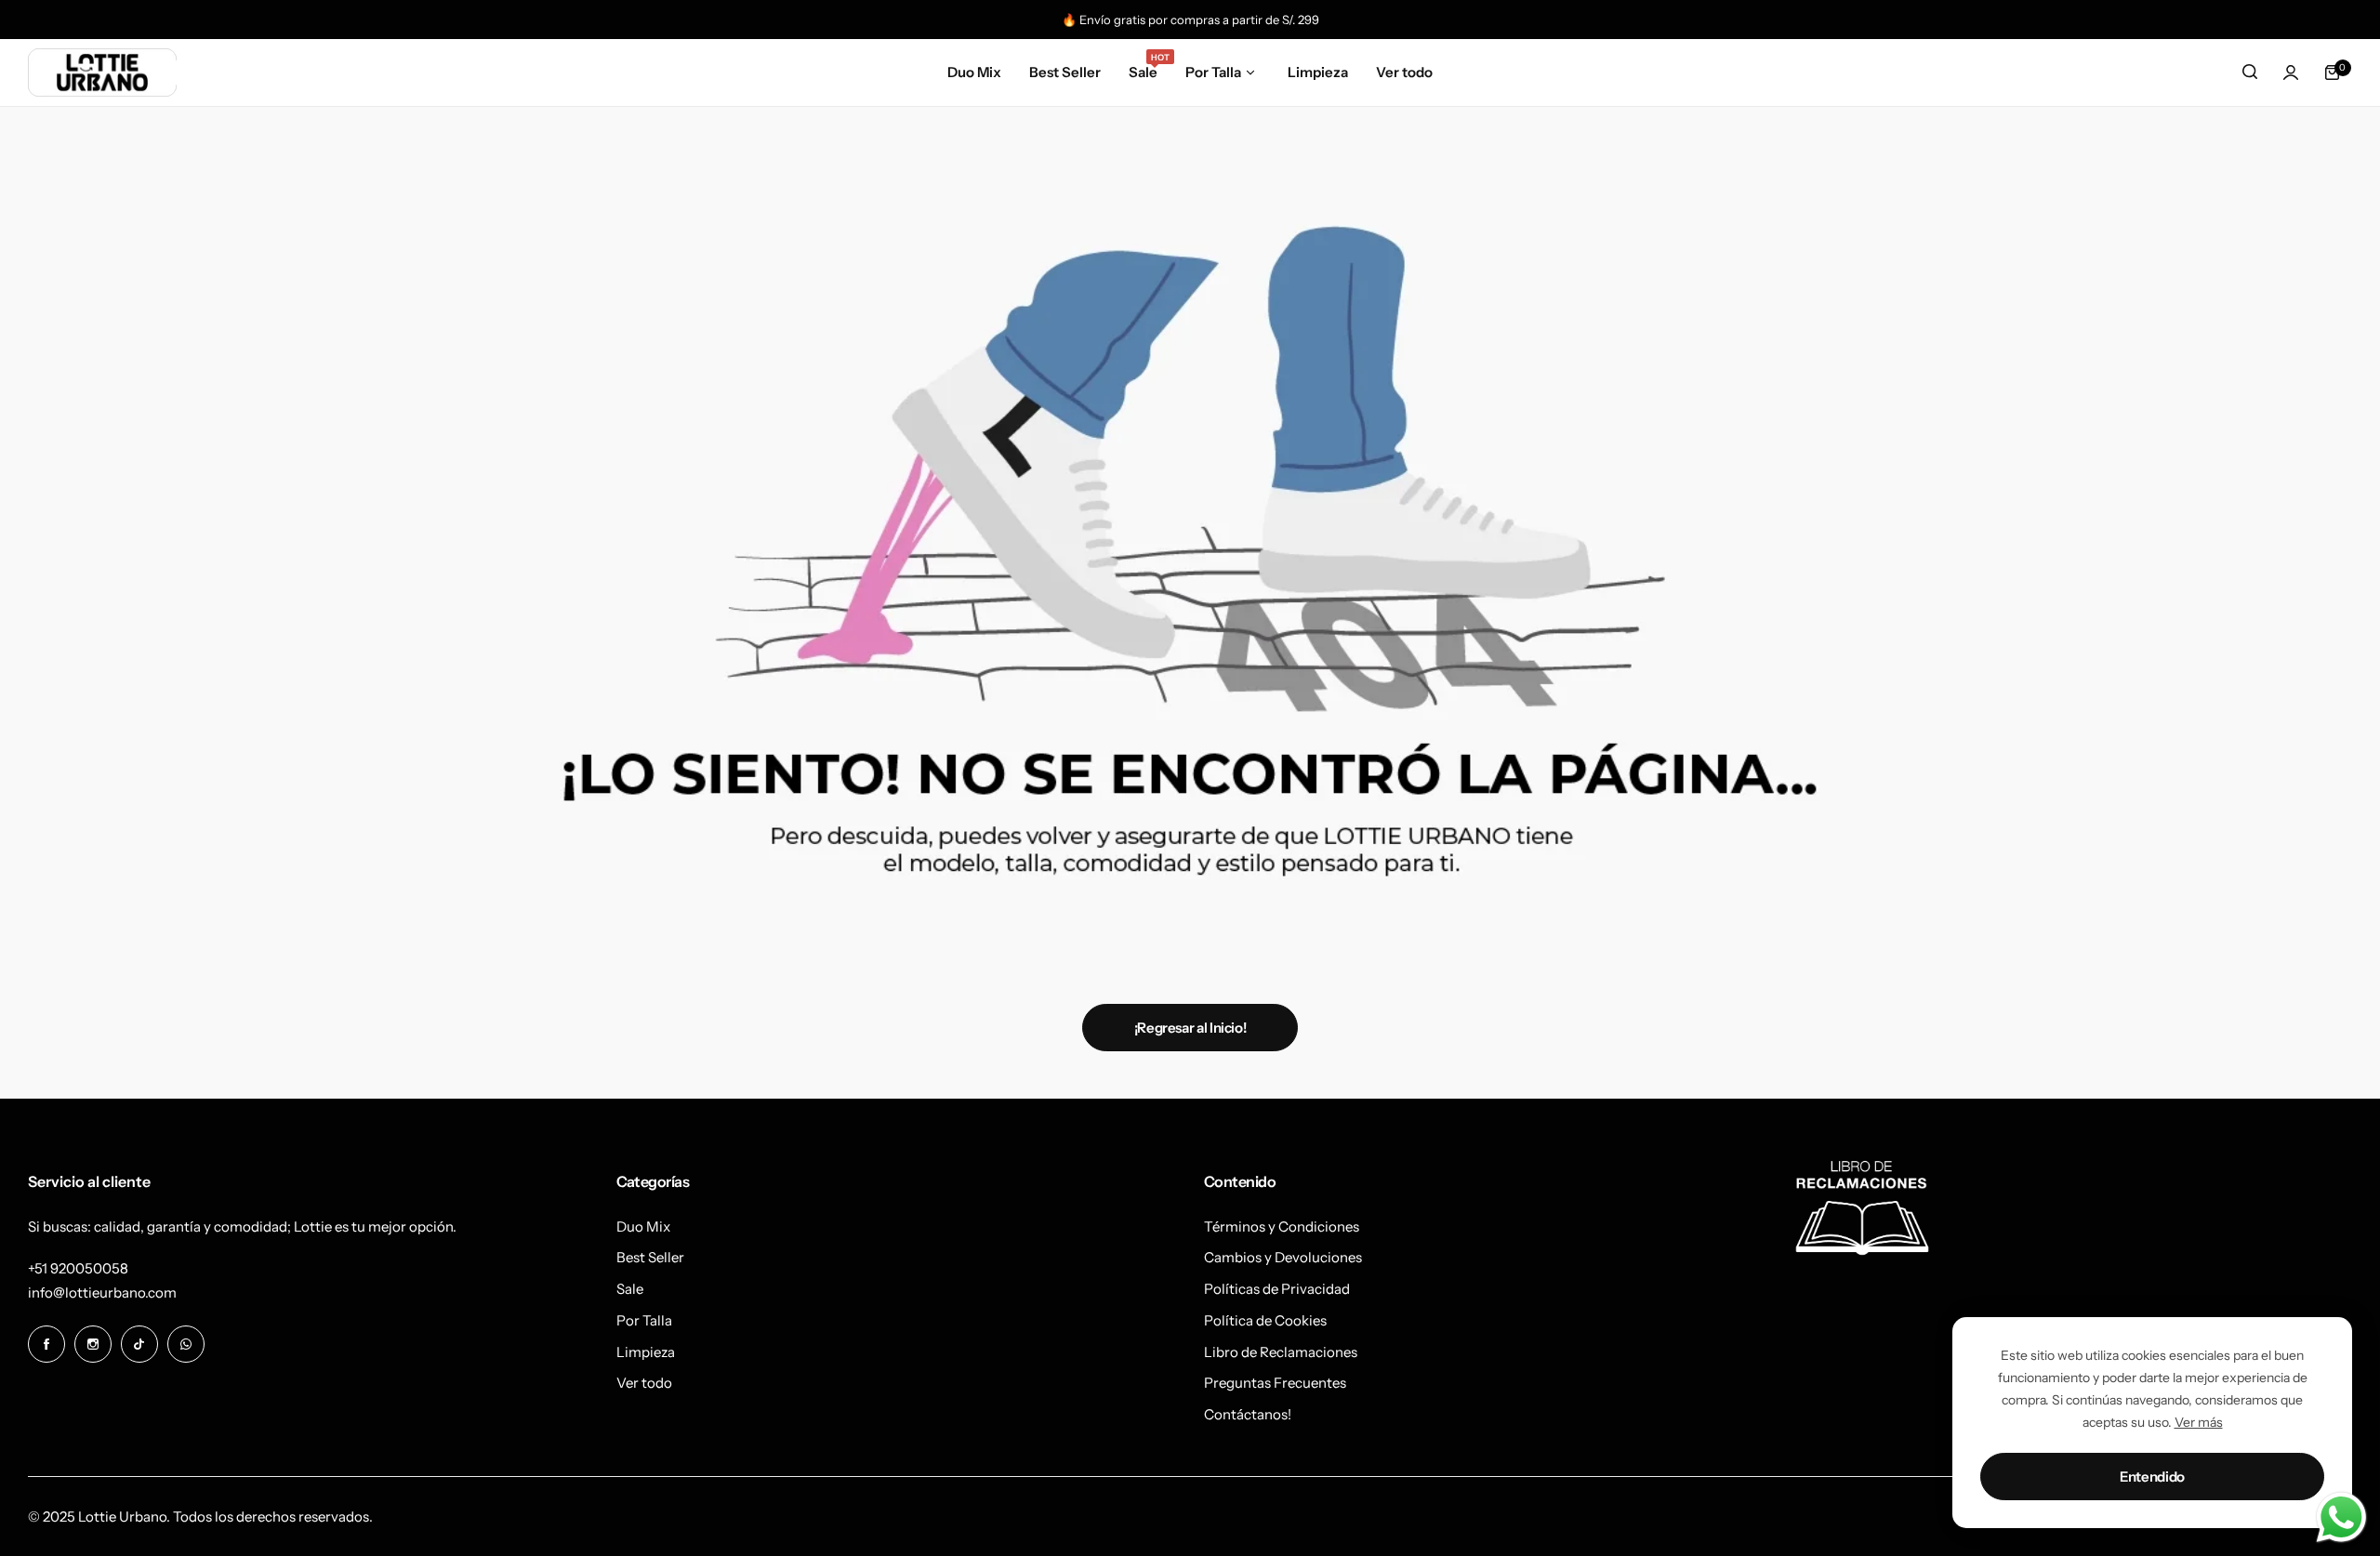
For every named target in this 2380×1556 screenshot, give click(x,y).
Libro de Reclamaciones (1281, 1352)
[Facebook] (46, 1344)
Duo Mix (643, 1226)
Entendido (2152, 1477)
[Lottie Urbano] (102, 72)
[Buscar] (2250, 73)
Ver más (2199, 1422)
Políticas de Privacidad (1277, 1289)
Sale (630, 1289)
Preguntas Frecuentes (1275, 1383)
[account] (2291, 73)
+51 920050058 (78, 1268)
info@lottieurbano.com (102, 1292)
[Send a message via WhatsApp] (2341, 1517)
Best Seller (650, 1257)
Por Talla (644, 1320)
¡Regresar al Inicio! (1190, 1028)
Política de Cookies (1265, 1320)
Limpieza (646, 1352)
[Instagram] (93, 1344)
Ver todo (644, 1383)
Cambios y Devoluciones (1283, 1257)
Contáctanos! (1248, 1414)
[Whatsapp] (186, 1344)
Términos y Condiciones (1282, 1226)
